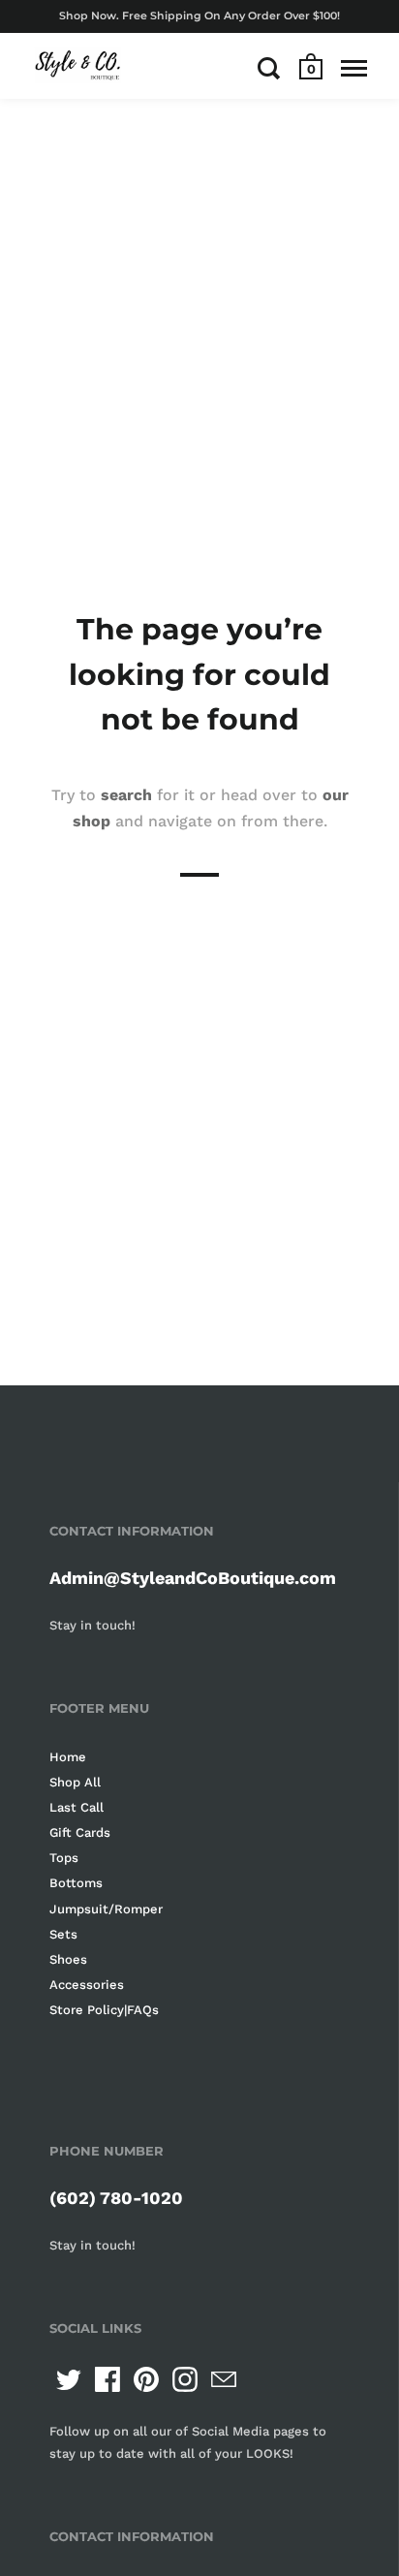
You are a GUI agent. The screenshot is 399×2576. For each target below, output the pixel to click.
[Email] (224, 2379)
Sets (63, 1934)
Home (68, 1757)
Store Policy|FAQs (104, 2010)
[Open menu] (354, 68)
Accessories (87, 1985)
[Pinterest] (146, 2379)
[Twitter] (69, 2379)
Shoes (68, 1959)
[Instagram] (185, 2379)
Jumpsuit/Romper (106, 1909)
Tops (64, 1858)
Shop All (75, 1782)
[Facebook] (107, 2379)
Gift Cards (80, 1832)
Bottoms (76, 1883)
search (126, 795)
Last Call (77, 1807)
